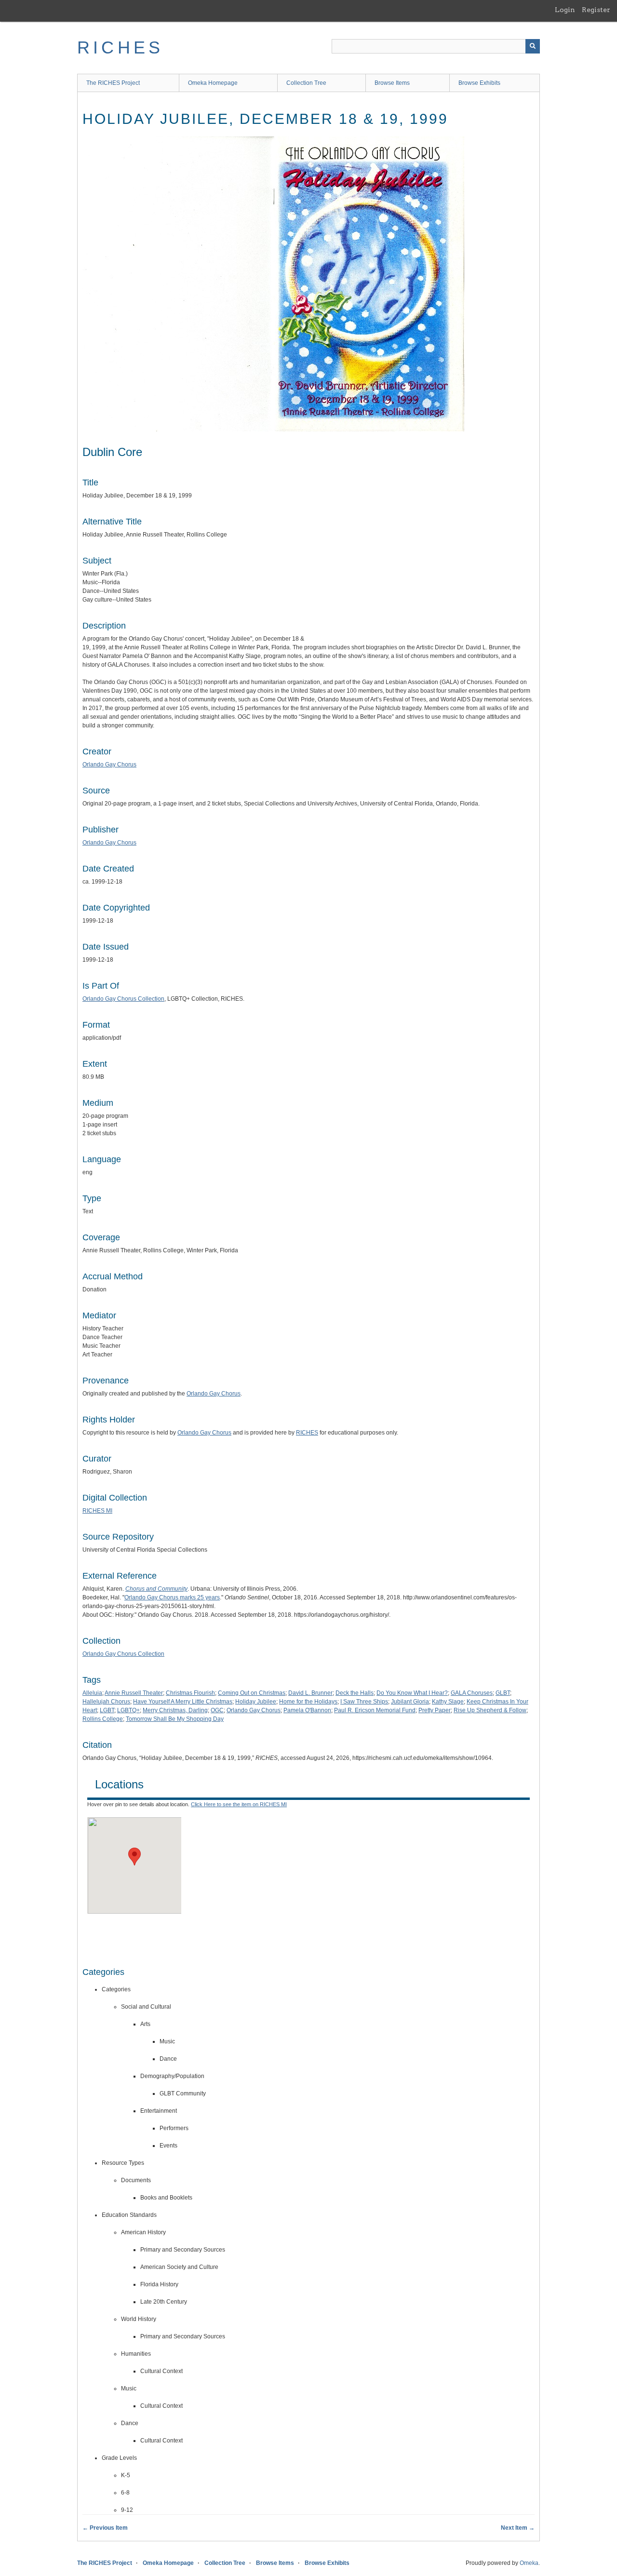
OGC (217, 1710)
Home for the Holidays (308, 1702)
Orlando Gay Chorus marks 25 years (172, 1597)
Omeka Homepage (213, 83)
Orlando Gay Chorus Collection (123, 999)
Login (565, 10)
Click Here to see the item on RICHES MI (239, 1804)
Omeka (529, 2563)
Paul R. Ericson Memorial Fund (375, 1710)
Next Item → (518, 2528)
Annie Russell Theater (134, 1693)
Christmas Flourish (190, 1693)
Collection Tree (306, 83)
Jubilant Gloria (410, 1702)
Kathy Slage (448, 1702)
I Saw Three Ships (364, 1702)
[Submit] (533, 46)
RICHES (120, 47)
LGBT (107, 1710)
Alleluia (92, 1693)
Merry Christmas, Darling (175, 1710)
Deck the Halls (355, 1693)
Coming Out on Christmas (252, 1693)
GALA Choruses (472, 1693)
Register (596, 10)
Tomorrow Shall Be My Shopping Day (175, 1719)
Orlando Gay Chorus (109, 765)
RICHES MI (97, 1511)
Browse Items (392, 83)
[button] (134, 1857)
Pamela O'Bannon (307, 1710)
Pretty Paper (435, 1710)
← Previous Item (105, 2528)
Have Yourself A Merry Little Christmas (183, 1702)
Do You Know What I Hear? (412, 1693)
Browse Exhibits (479, 83)
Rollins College (103, 1719)
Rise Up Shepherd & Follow (490, 1710)
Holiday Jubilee (256, 1702)
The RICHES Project (113, 83)
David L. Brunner (310, 1693)
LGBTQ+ (128, 1710)
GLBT (503, 1693)
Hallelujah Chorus (106, 1702)
